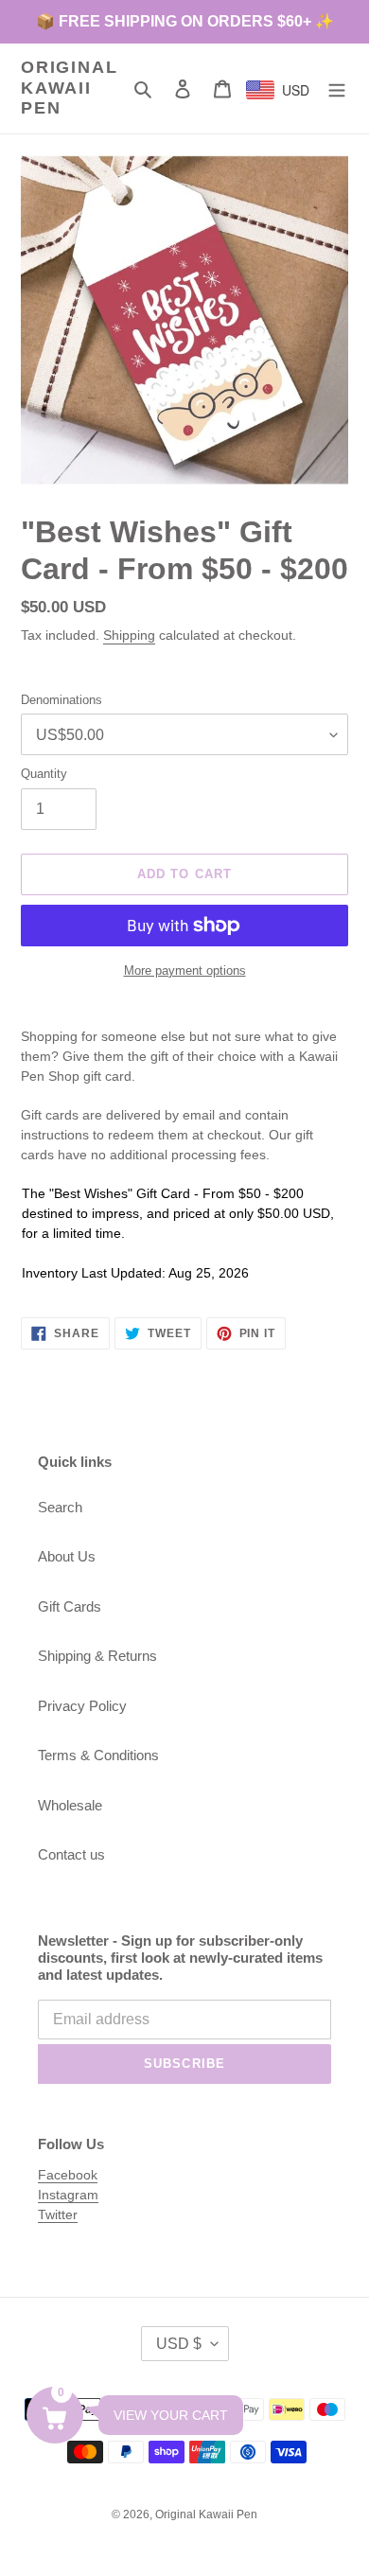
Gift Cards (70, 1606)
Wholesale (70, 1805)
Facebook (68, 2175)
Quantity (44, 774)
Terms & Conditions (98, 1755)
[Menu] (337, 88)
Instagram (68, 2195)
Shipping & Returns (97, 1656)
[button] (55, 2415)
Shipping (129, 635)
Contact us (71, 1854)
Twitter (58, 2214)
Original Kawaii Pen (69, 88)
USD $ (179, 2344)
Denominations (61, 700)
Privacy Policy (82, 1706)
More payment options (185, 970)
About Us (67, 1556)
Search (60, 1507)
